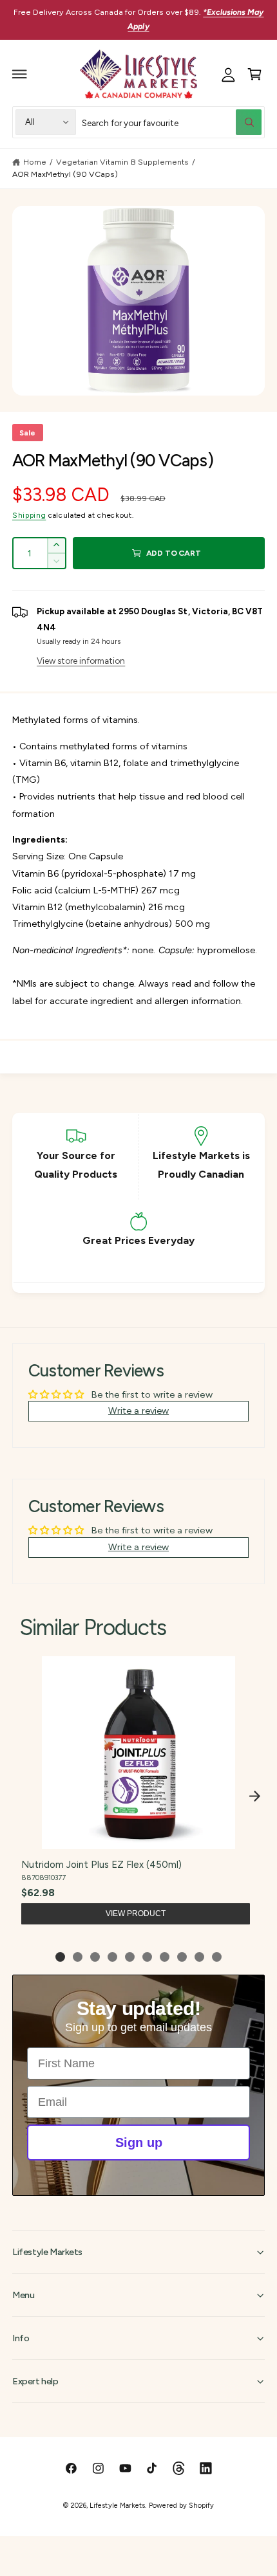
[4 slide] (112, 1957)
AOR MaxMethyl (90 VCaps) (65, 174)
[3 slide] (95, 1957)
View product (136, 1914)
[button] (20, 74)
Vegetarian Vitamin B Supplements (122, 162)
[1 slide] (60, 1957)
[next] (254, 1796)
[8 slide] (182, 1957)
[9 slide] (199, 1957)
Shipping (29, 515)
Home (35, 162)
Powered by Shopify (181, 2506)
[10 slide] (217, 1957)
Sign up (139, 2142)
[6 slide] (147, 1957)
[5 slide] (130, 1957)
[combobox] (172, 122)
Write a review (138, 1411)
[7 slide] (165, 1957)
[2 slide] (78, 1957)
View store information (81, 661)
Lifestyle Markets (117, 2506)
